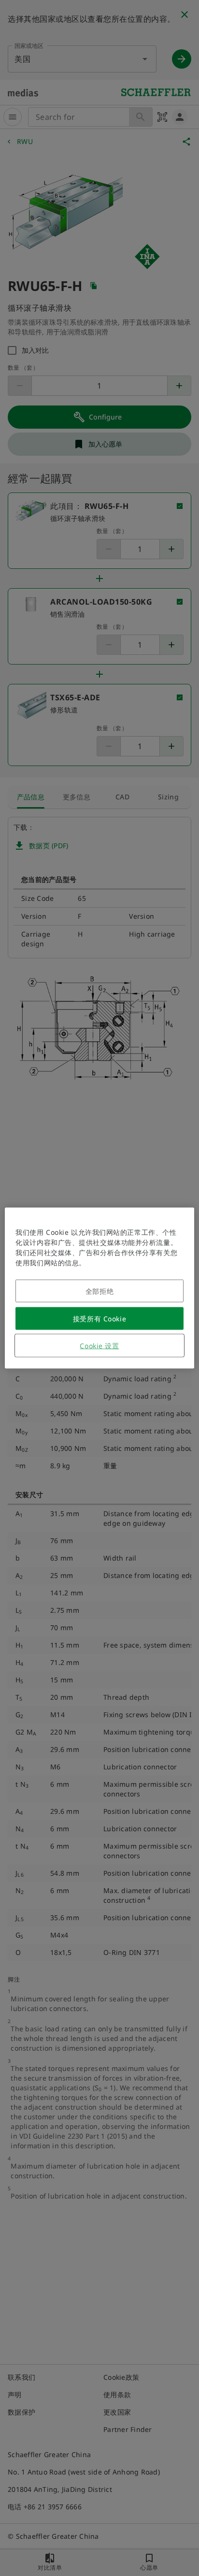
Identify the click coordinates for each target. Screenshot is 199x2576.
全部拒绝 (99, 1291)
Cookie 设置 (99, 1346)
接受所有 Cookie (99, 1319)
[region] (99, 1288)
